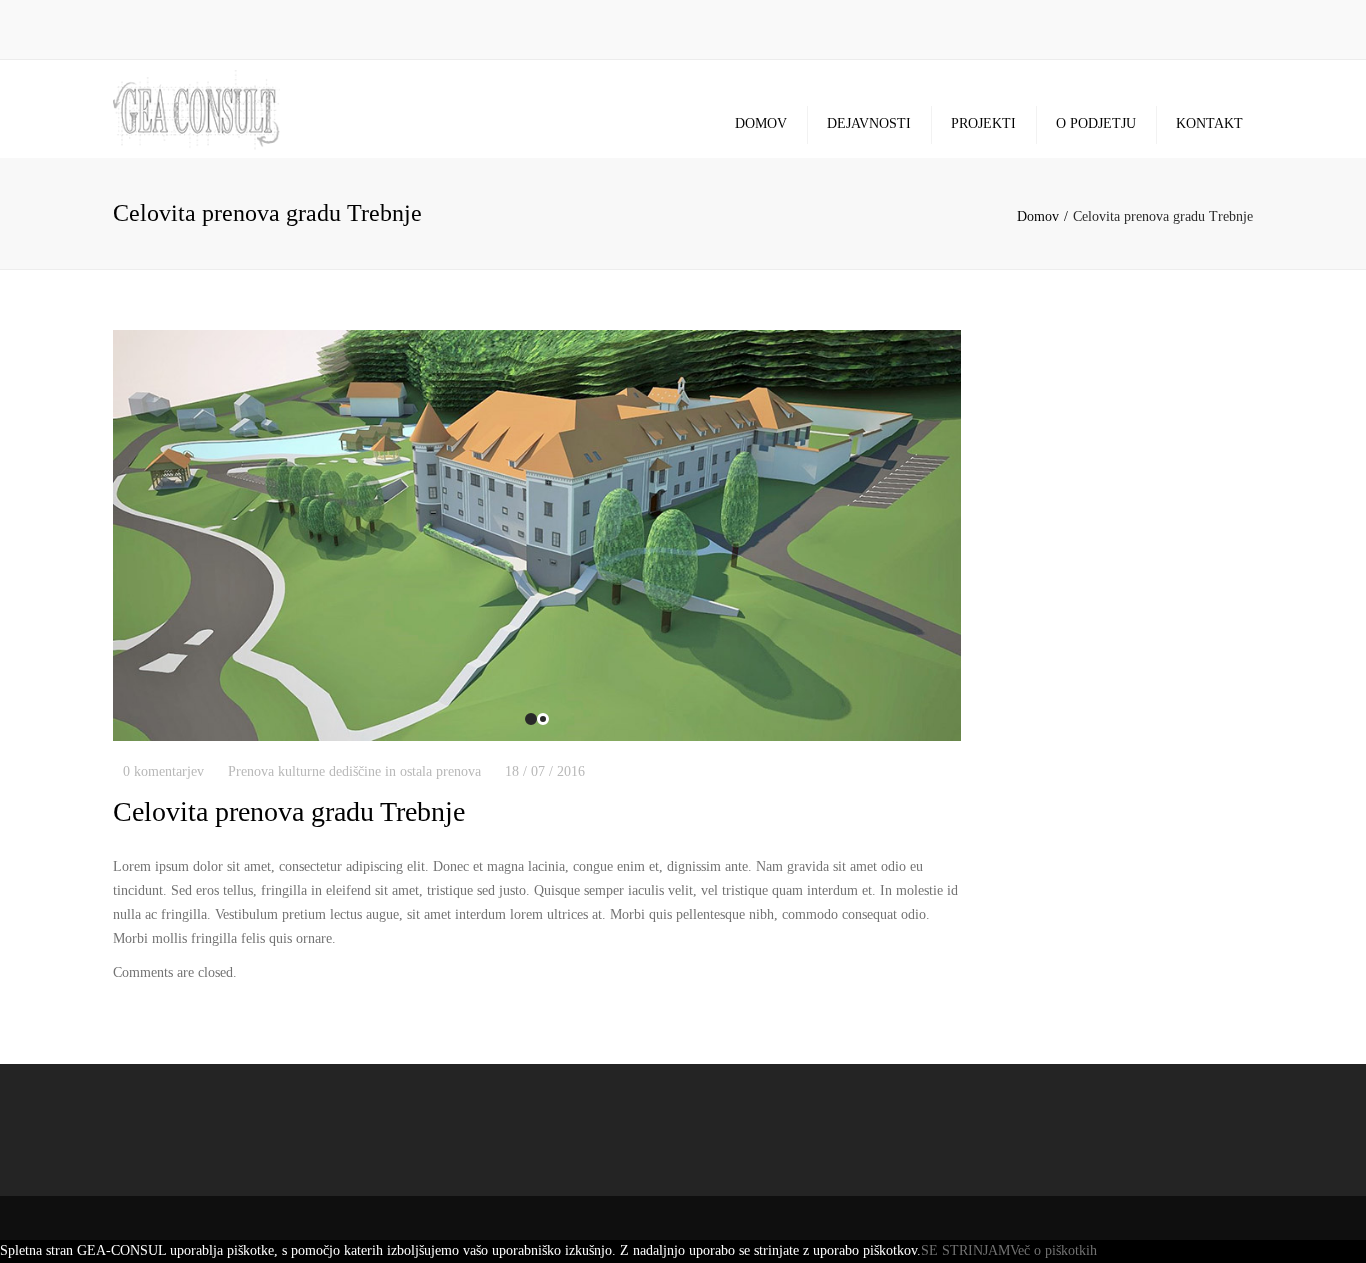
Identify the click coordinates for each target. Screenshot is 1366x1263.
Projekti (983, 123)
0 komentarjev (163, 771)
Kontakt (1209, 123)
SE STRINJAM (965, 1250)
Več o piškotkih (1053, 1250)
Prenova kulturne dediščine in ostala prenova (354, 771)
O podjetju (1096, 123)
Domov (761, 123)
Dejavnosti (869, 123)
